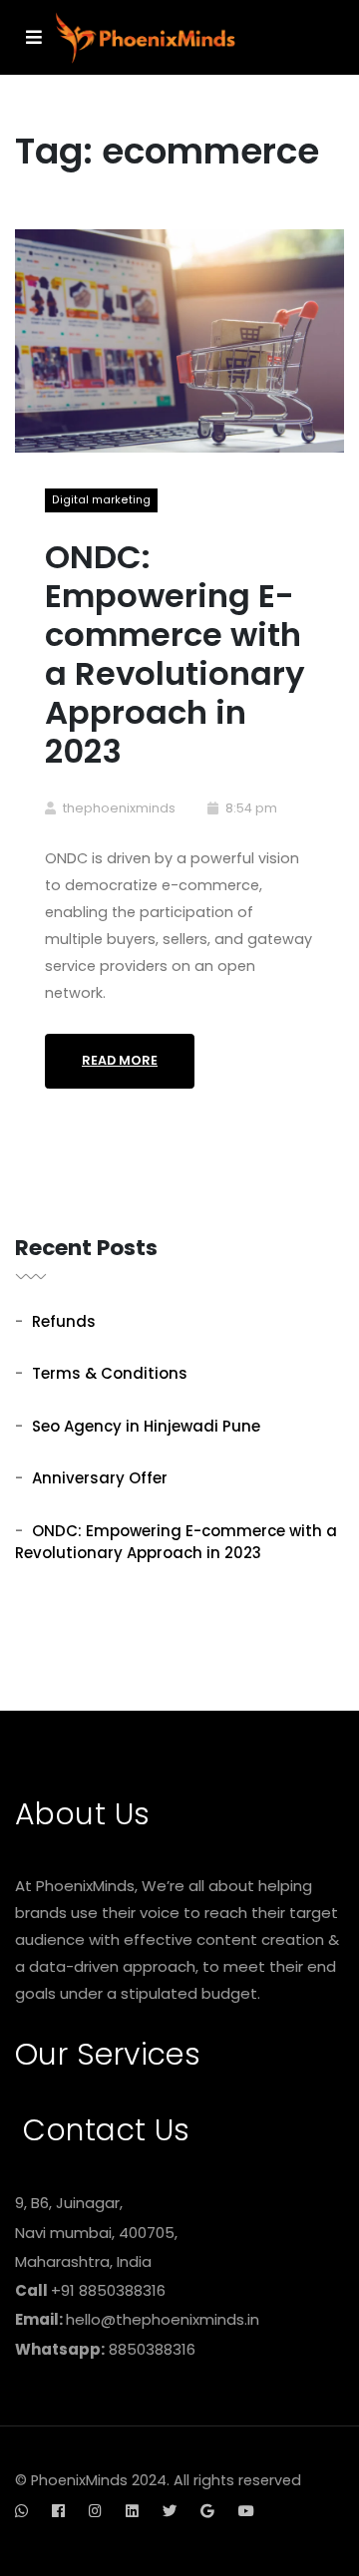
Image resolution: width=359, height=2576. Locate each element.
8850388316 (152, 2349)
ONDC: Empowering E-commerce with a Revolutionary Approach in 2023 (175, 653)
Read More (120, 1060)
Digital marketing (101, 500)
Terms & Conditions (110, 1373)
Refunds (64, 1321)
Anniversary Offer (100, 1478)
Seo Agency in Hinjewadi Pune (146, 1426)
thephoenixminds (119, 808)
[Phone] (56, 2524)
